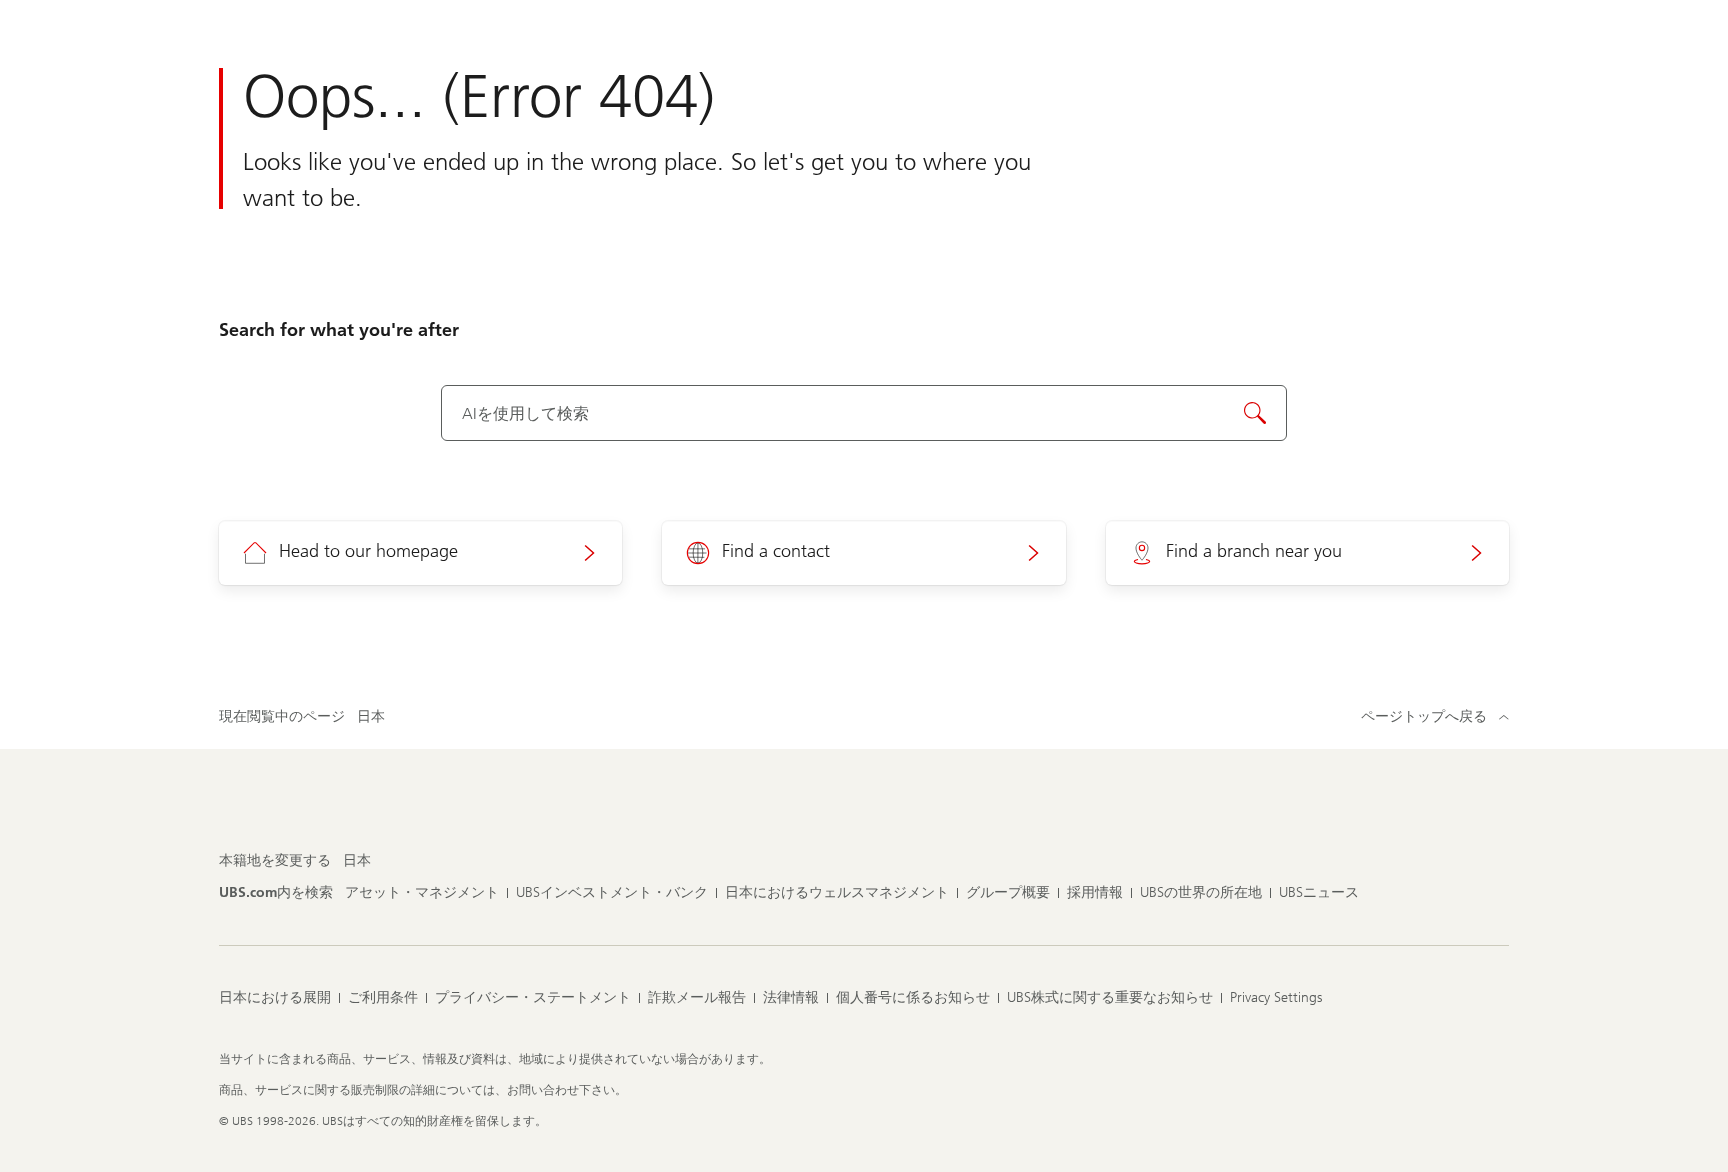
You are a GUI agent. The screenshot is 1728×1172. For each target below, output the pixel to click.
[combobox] (864, 413)
